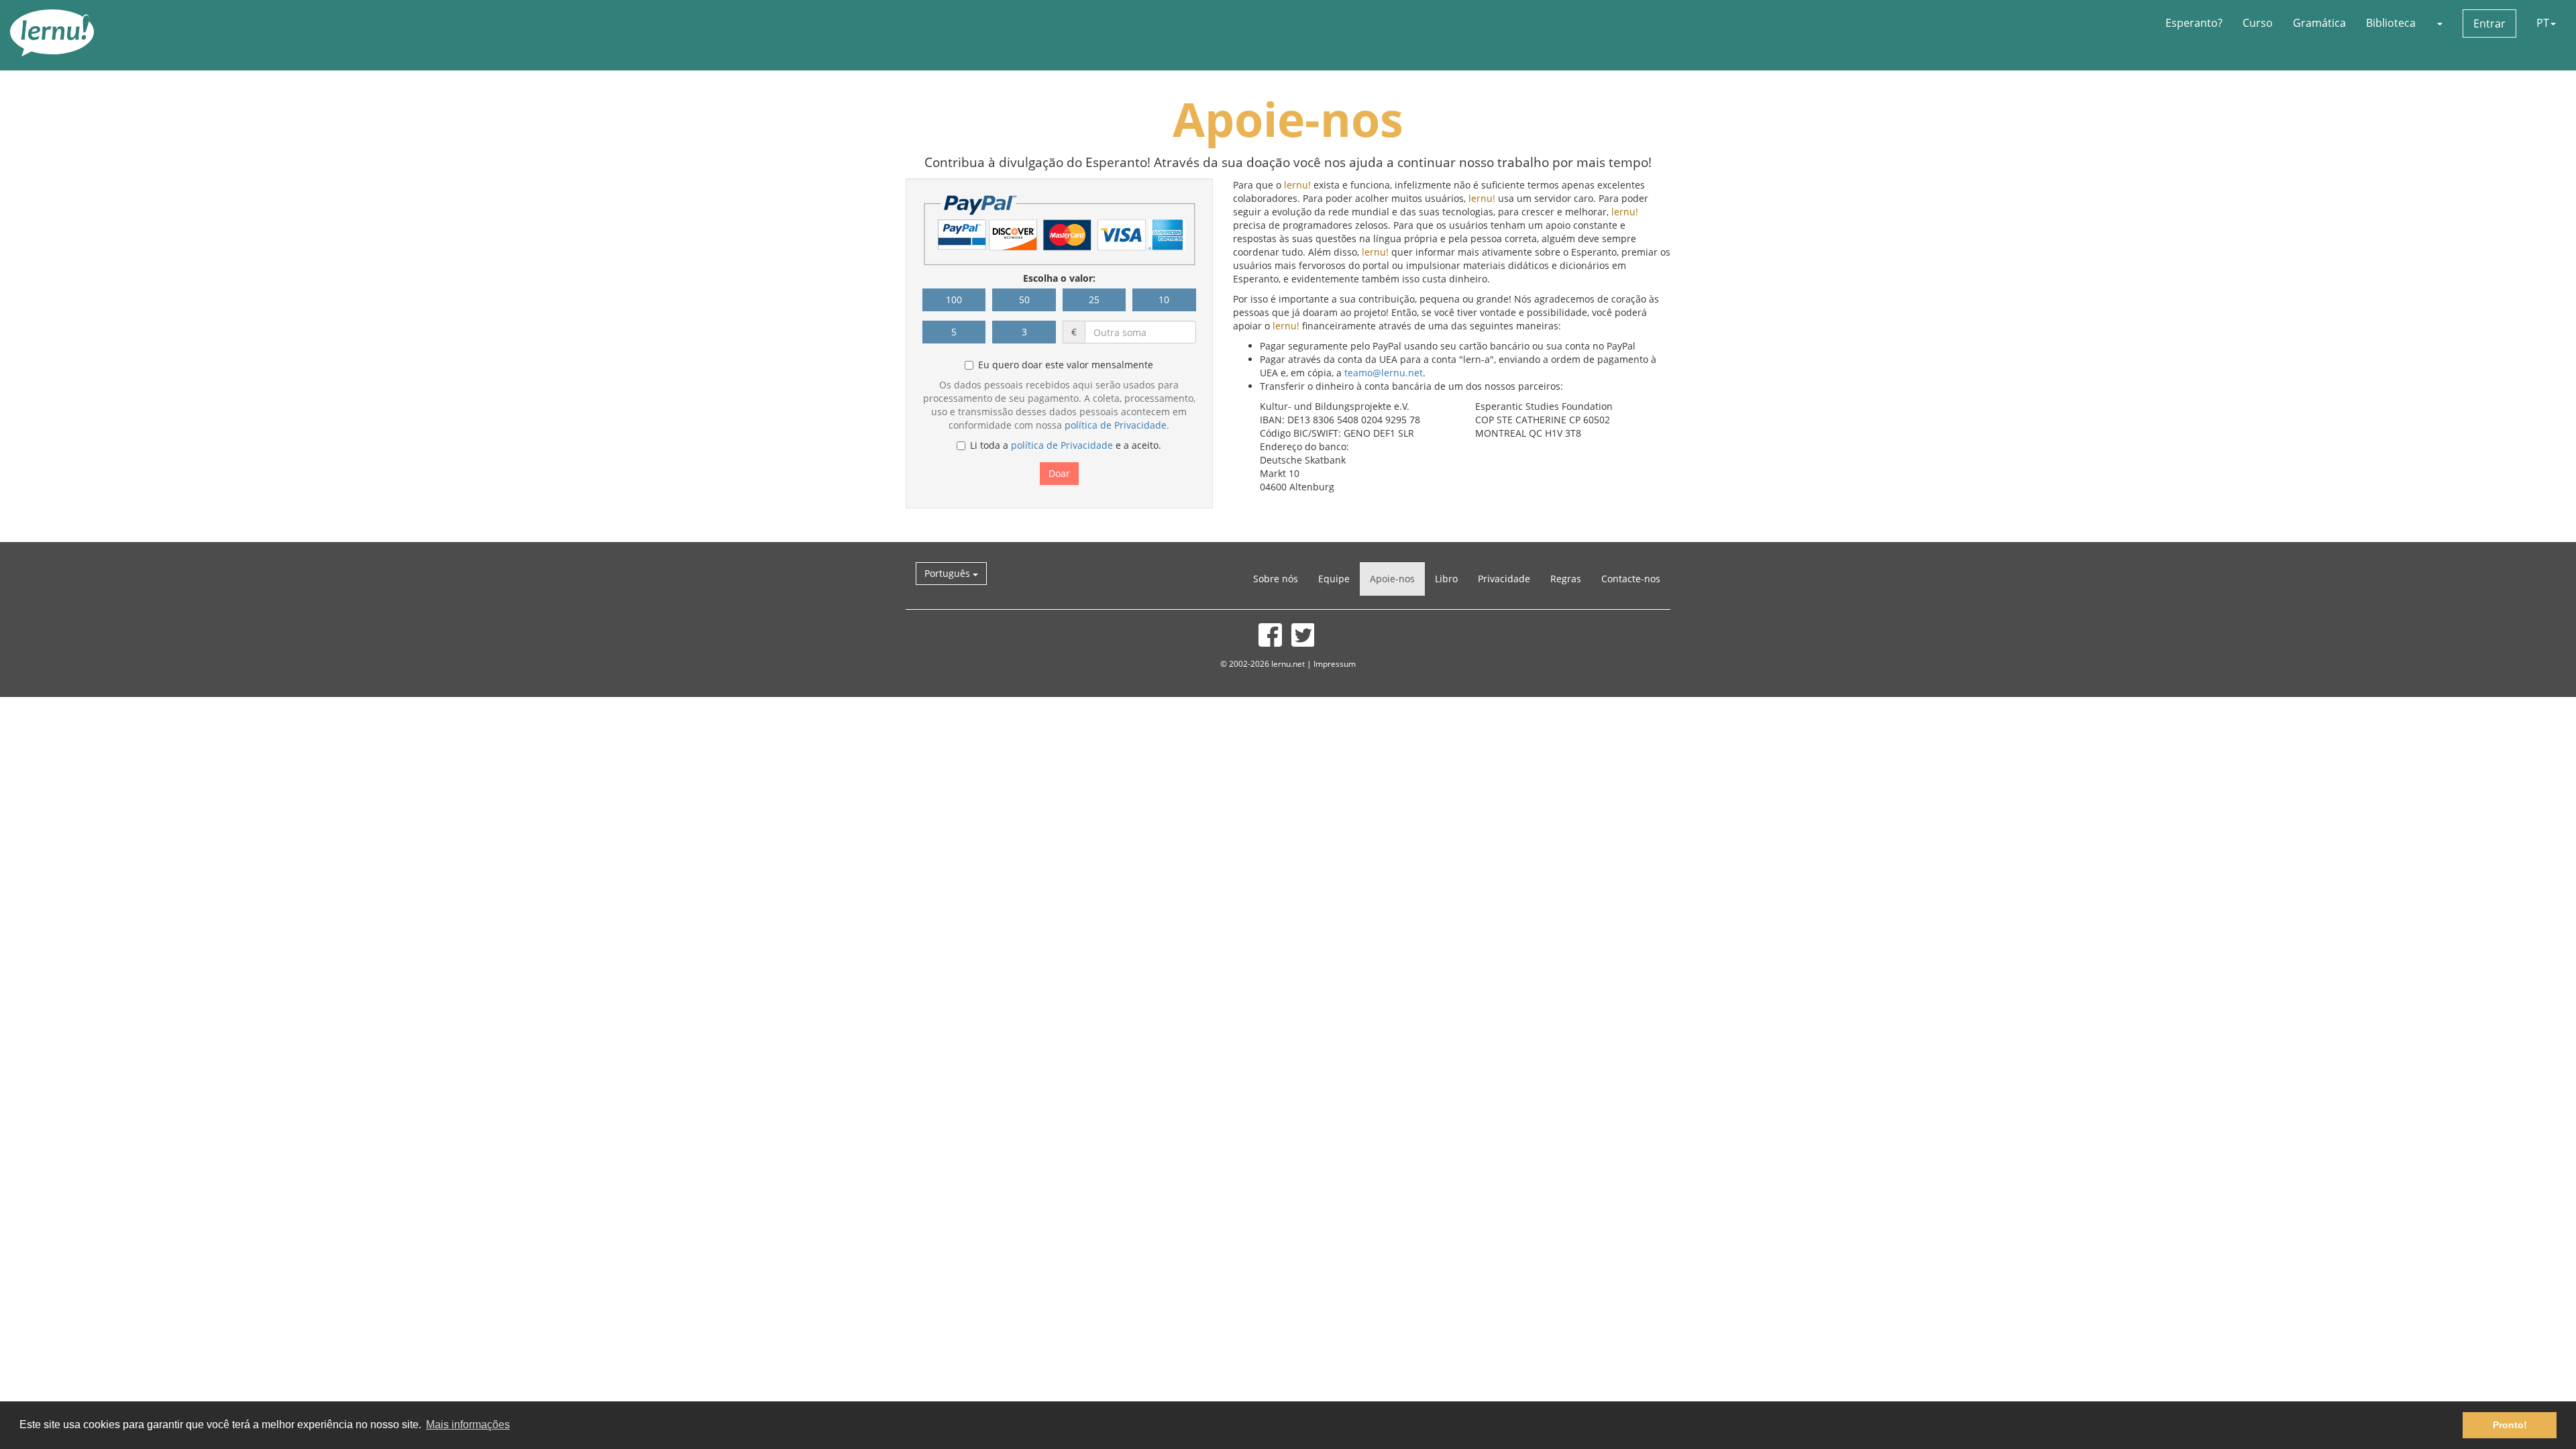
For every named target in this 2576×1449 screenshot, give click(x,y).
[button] (2439, 23)
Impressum (1335, 663)
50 (1024, 300)
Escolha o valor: (1059, 278)
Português (949, 573)
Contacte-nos (1631, 579)
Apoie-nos (1392, 579)
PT (2543, 23)
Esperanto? (2194, 23)
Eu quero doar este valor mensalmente (1066, 365)
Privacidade (1504, 579)
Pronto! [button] (2510, 1425)
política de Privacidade (1116, 425)
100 (954, 300)
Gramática (2319, 23)
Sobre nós (1276, 579)
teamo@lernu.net (1384, 373)
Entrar (2489, 23)
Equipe (1334, 579)
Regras (1566, 579)
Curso (2258, 23)
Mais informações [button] (468, 1425)
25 (1094, 300)
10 (1164, 300)
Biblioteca (2391, 23)
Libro (1446, 579)
